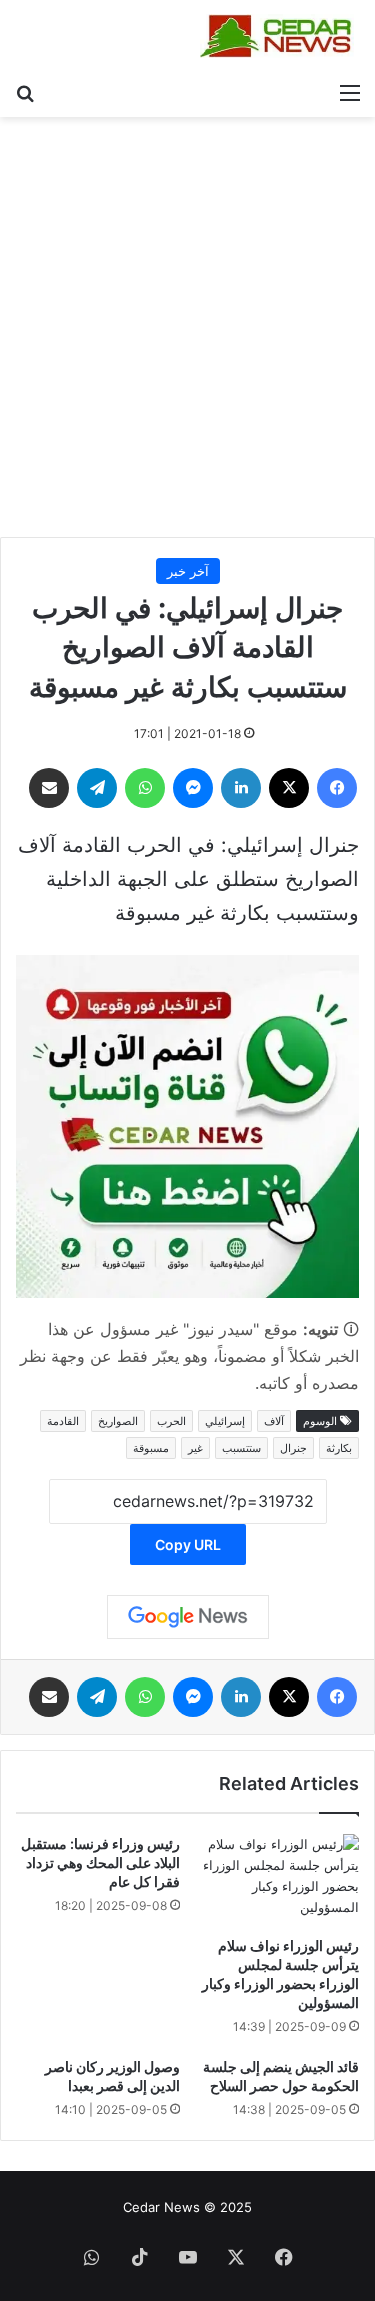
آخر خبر (188, 571)
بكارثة (339, 1448)
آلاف (274, 1421)
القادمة (63, 1421)
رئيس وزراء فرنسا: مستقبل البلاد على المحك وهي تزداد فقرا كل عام (100, 1862)
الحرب (171, 1421)
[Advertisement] (187, 334)
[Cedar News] (280, 36)
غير (195, 1448)
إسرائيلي (225, 1421)
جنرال (293, 1448)
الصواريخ (118, 1421)
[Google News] (188, 1617)
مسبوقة (151, 1448)
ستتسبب (241, 1448)
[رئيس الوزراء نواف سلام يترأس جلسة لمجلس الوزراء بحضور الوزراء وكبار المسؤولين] (278, 1880)
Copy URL (188, 1544)
